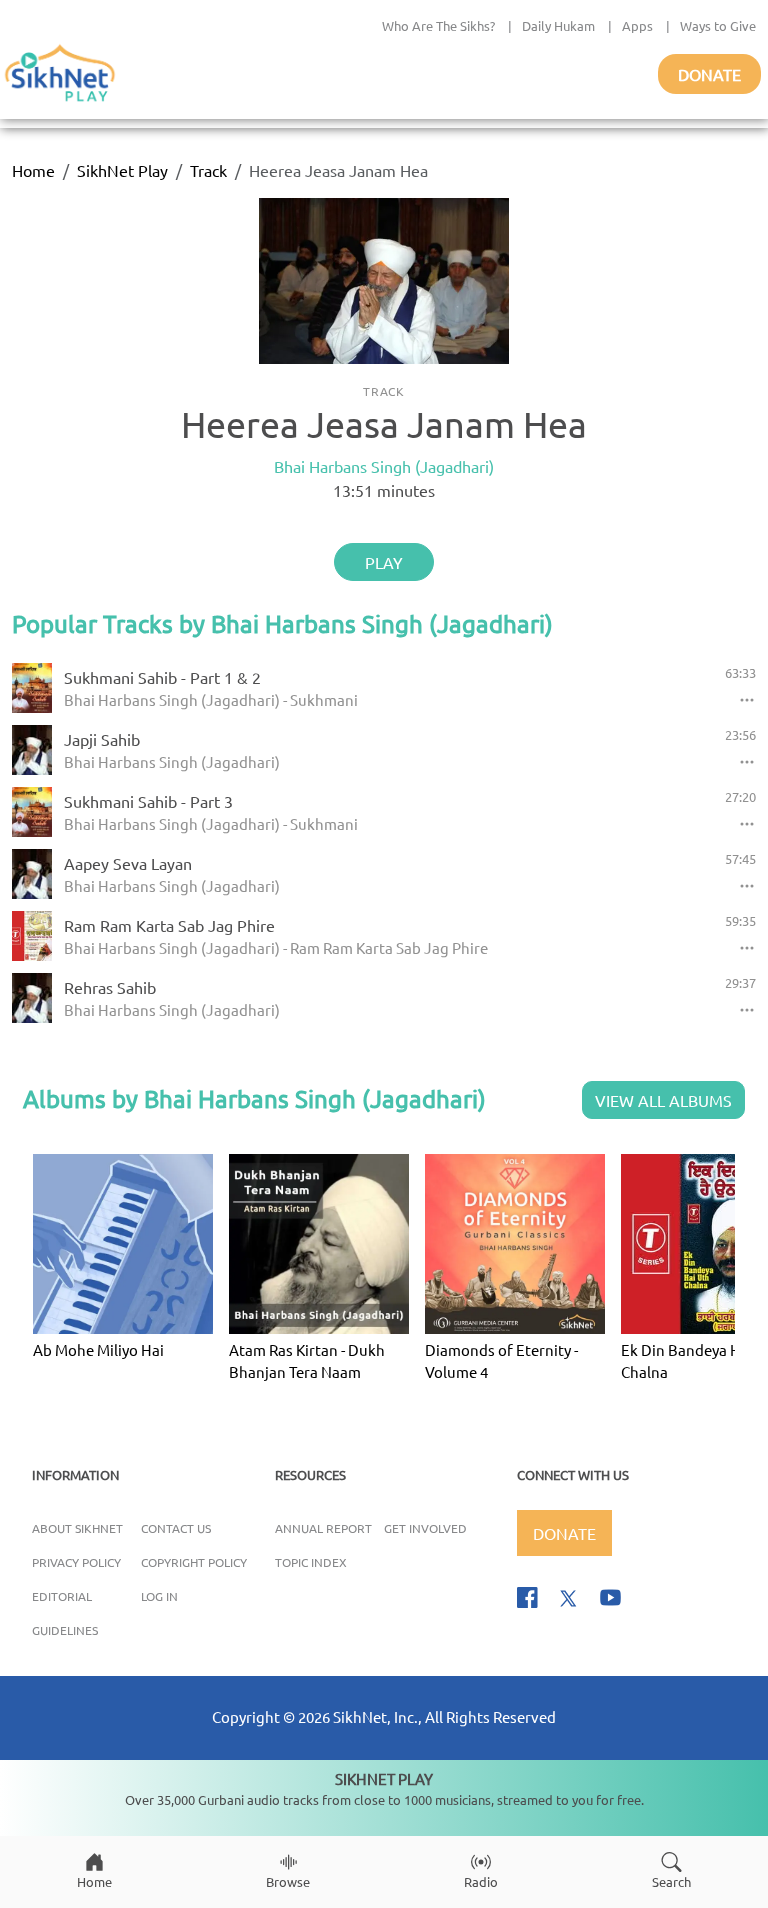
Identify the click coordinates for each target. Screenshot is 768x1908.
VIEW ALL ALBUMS (663, 1100)
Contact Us (176, 1528)
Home (33, 170)
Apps (637, 25)
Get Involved (425, 1528)
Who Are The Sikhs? (438, 25)
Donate (709, 74)
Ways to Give (718, 25)
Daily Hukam (558, 25)
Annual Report (323, 1528)
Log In (159, 1596)
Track (208, 170)
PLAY (384, 562)
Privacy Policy (76, 1562)
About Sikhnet (77, 1528)
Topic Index (311, 1562)
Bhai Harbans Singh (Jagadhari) (384, 466)
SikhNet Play (122, 170)
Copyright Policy (194, 1562)
